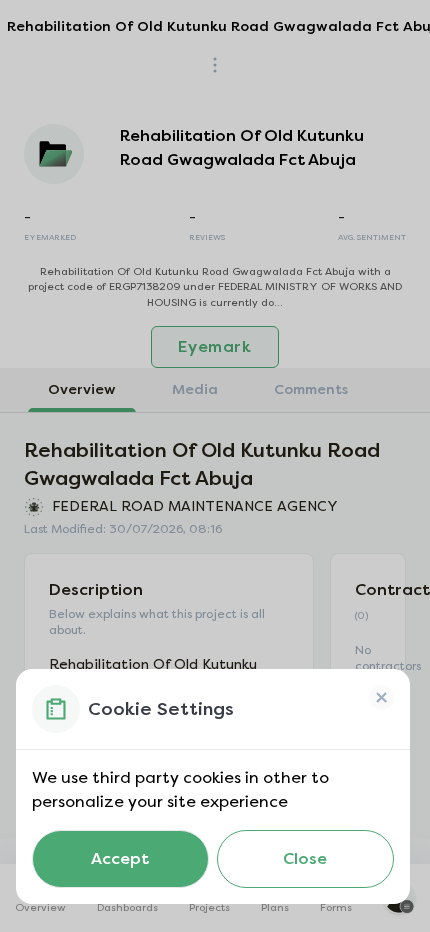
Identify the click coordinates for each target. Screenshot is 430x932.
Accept (120, 858)
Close (305, 858)
